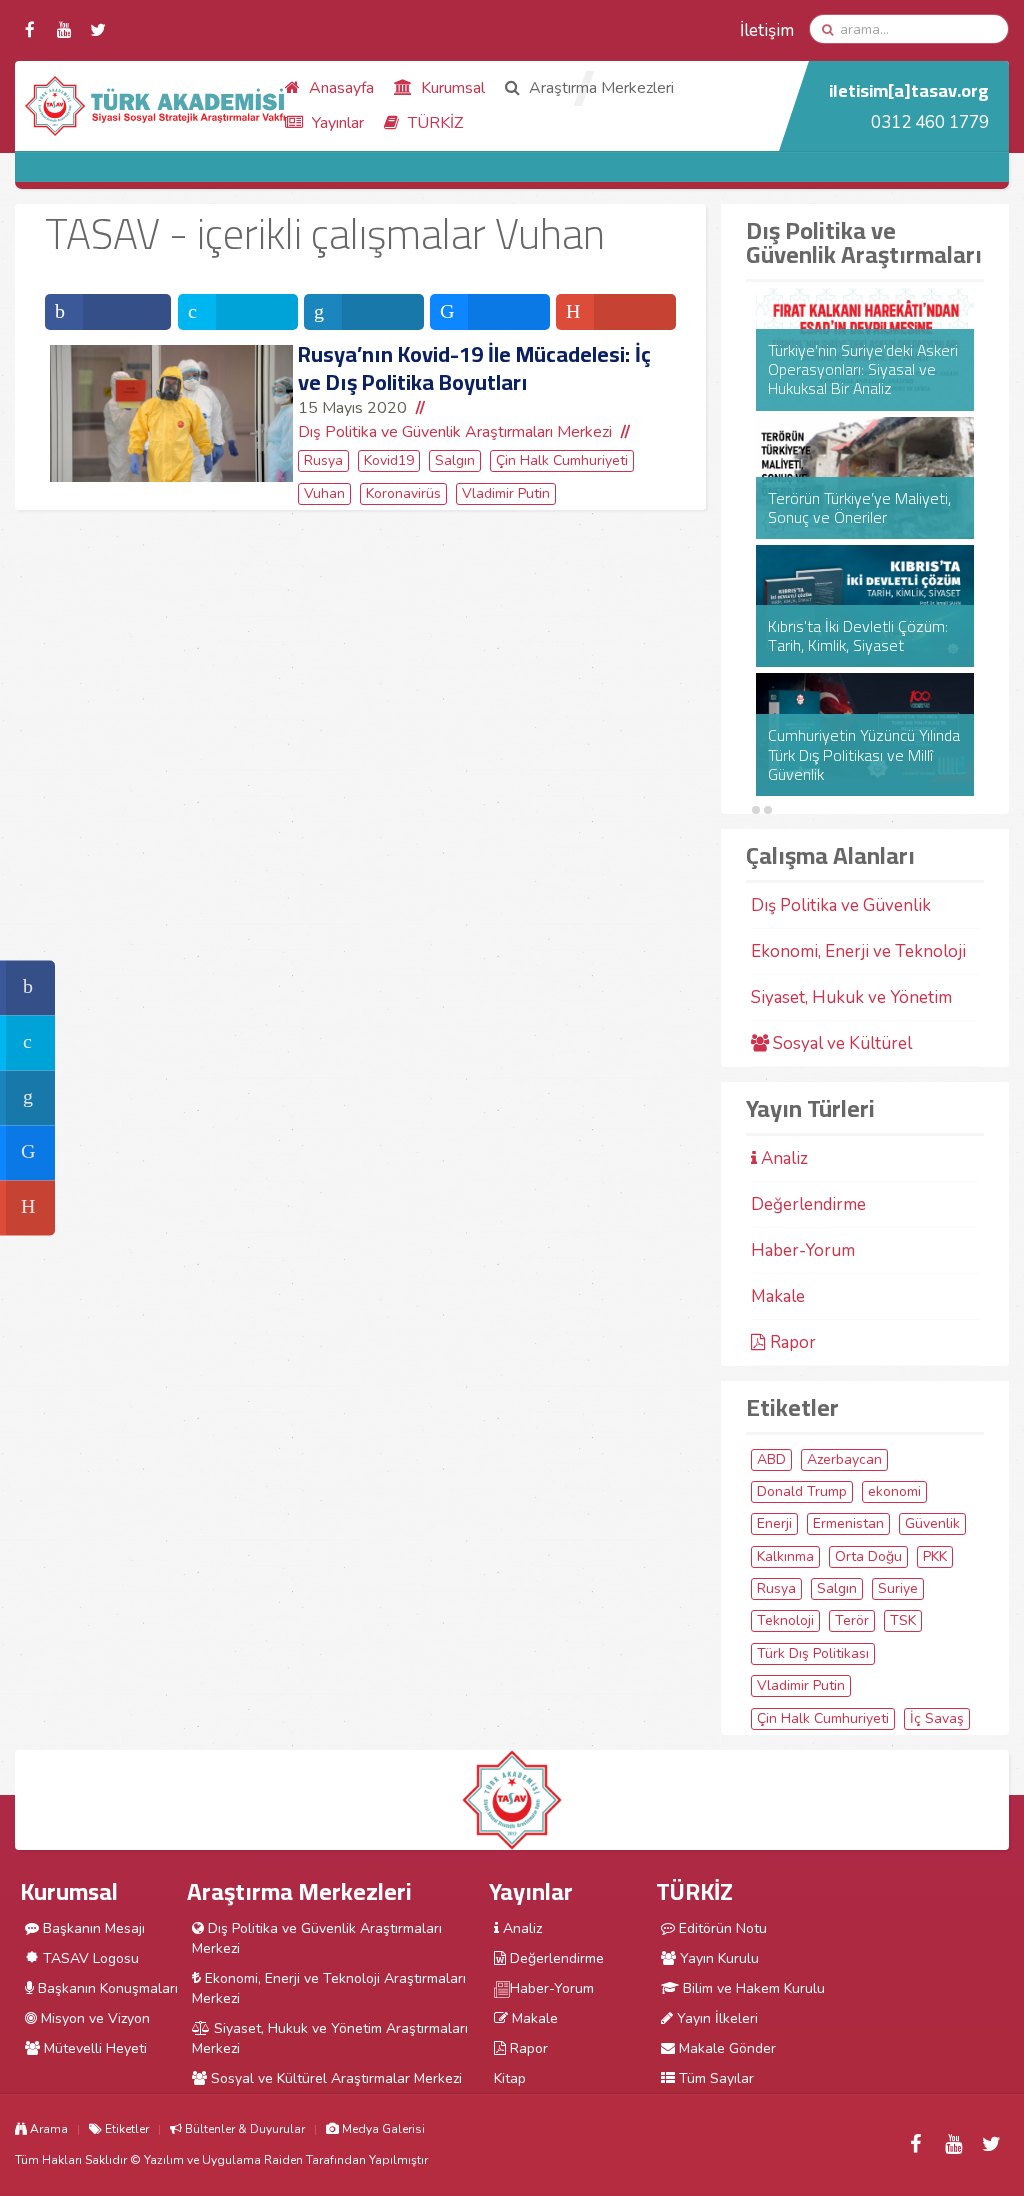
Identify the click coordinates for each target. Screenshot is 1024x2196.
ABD (771, 1459)
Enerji (774, 1523)
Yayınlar (336, 123)
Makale (778, 1296)
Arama (47, 2129)
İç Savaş (937, 1718)
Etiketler (125, 2129)
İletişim (767, 30)
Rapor (791, 1342)
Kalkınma (785, 1556)
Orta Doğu (868, 1556)
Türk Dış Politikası (813, 1653)
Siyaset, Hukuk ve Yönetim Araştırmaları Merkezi (330, 2038)
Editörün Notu (721, 1928)
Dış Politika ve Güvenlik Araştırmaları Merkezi (455, 432)
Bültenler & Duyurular (243, 2129)
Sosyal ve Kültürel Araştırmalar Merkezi (334, 2078)
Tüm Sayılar (714, 2078)
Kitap (510, 2078)
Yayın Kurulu (717, 1958)
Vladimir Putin (506, 493)
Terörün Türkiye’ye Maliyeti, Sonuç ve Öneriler (859, 508)
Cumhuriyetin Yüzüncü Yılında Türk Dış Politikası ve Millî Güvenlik (864, 755)
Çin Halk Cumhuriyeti (562, 460)
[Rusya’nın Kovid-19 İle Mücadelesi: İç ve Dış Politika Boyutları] (171, 413)
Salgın (455, 460)
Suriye (898, 1588)
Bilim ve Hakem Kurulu (752, 1988)
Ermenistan (848, 1523)
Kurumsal (451, 88)
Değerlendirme (808, 1204)
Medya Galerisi (382, 2129)
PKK (935, 1556)
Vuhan (324, 493)
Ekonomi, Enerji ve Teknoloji (858, 951)
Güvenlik (932, 1523)
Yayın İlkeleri (715, 2018)
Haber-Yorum (803, 1250)
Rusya (323, 460)
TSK (903, 1620)
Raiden (283, 2160)
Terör (852, 1620)
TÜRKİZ (433, 123)
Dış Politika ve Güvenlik (841, 905)
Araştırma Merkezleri (599, 88)
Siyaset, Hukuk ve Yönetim (851, 997)
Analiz (782, 1158)
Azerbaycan (844, 1459)
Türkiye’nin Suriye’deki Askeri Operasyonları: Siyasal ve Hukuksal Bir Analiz (863, 370)
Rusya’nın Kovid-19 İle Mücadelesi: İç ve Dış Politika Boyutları (474, 368)
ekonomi (894, 1491)
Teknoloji (785, 1620)
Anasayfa (339, 88)
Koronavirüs (403, 493)
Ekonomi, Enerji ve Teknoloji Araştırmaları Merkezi (329, 1988)
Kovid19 (389, 460)
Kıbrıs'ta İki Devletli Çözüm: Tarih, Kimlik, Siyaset (858, 636)
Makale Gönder (725, 2048)
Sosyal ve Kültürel (840, 1043)
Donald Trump (802, 1491)
